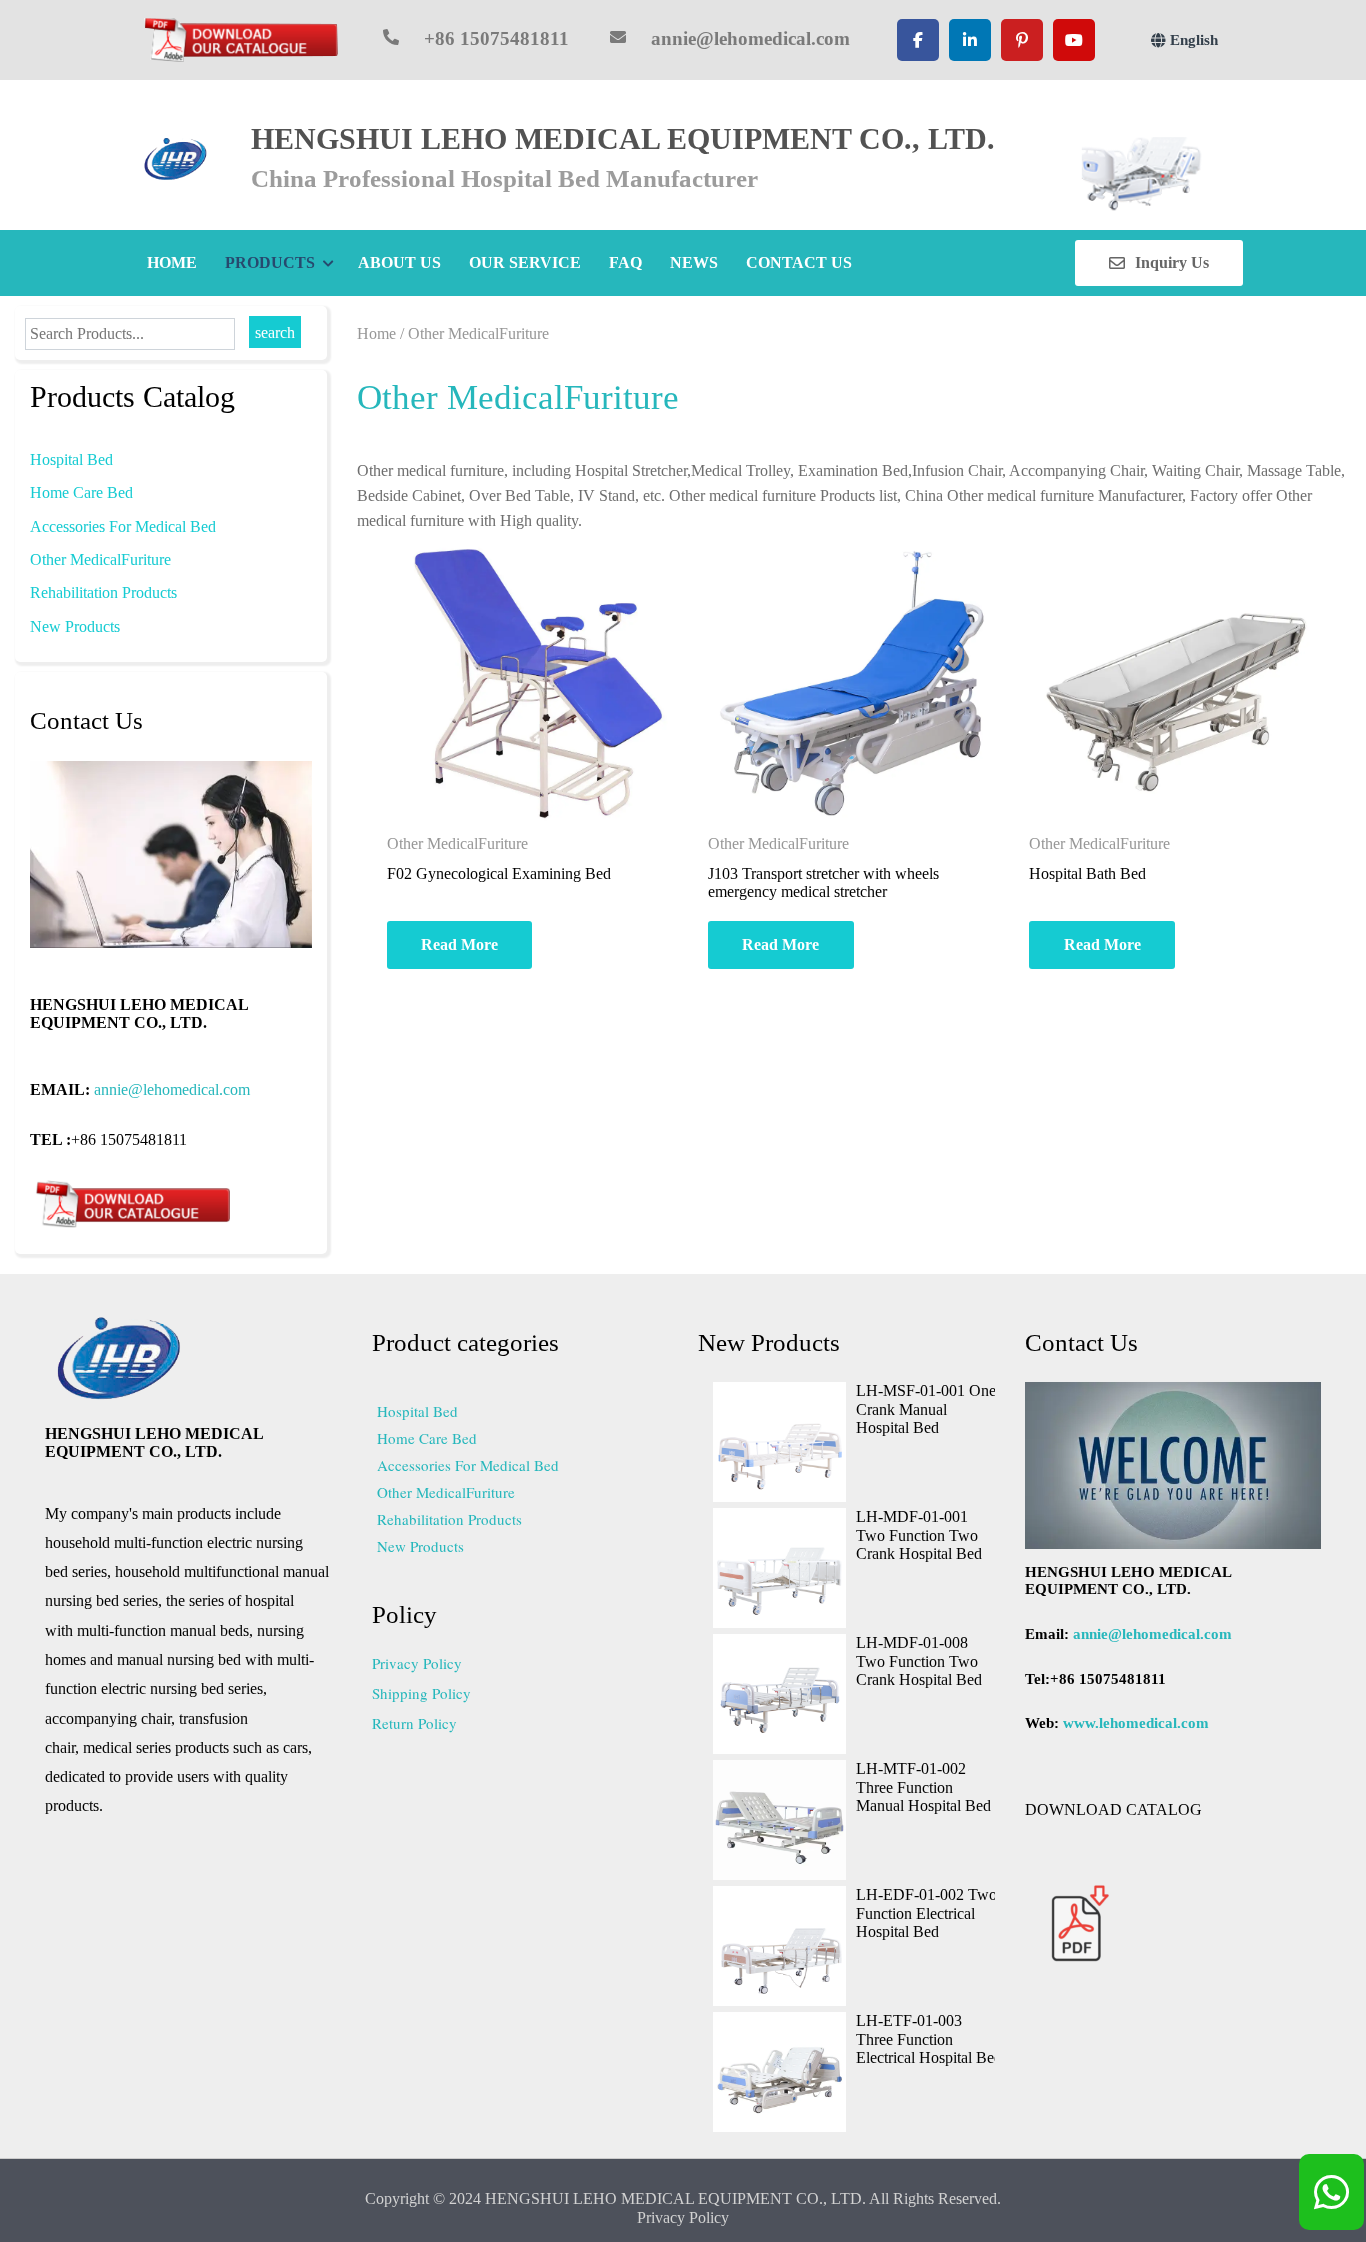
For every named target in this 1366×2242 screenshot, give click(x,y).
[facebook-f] (918, 40)
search (275, 332)
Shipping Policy (421, 1693)
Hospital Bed (71, 459)
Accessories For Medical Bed (123, 526)
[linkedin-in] (970, 40)
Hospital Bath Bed (1087, 873)
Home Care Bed (81, 492)
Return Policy (414, 1723)
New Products (75, 626)
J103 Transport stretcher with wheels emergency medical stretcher (825, 882)
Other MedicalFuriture (100, 559)
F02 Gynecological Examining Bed (499, 873)
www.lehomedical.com (1136, 1723)
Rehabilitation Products (103, 592)
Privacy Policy (417, 1663)
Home (376, 333)
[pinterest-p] (1022, 40)
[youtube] (1074, 40)
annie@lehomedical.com (172, 1089)
